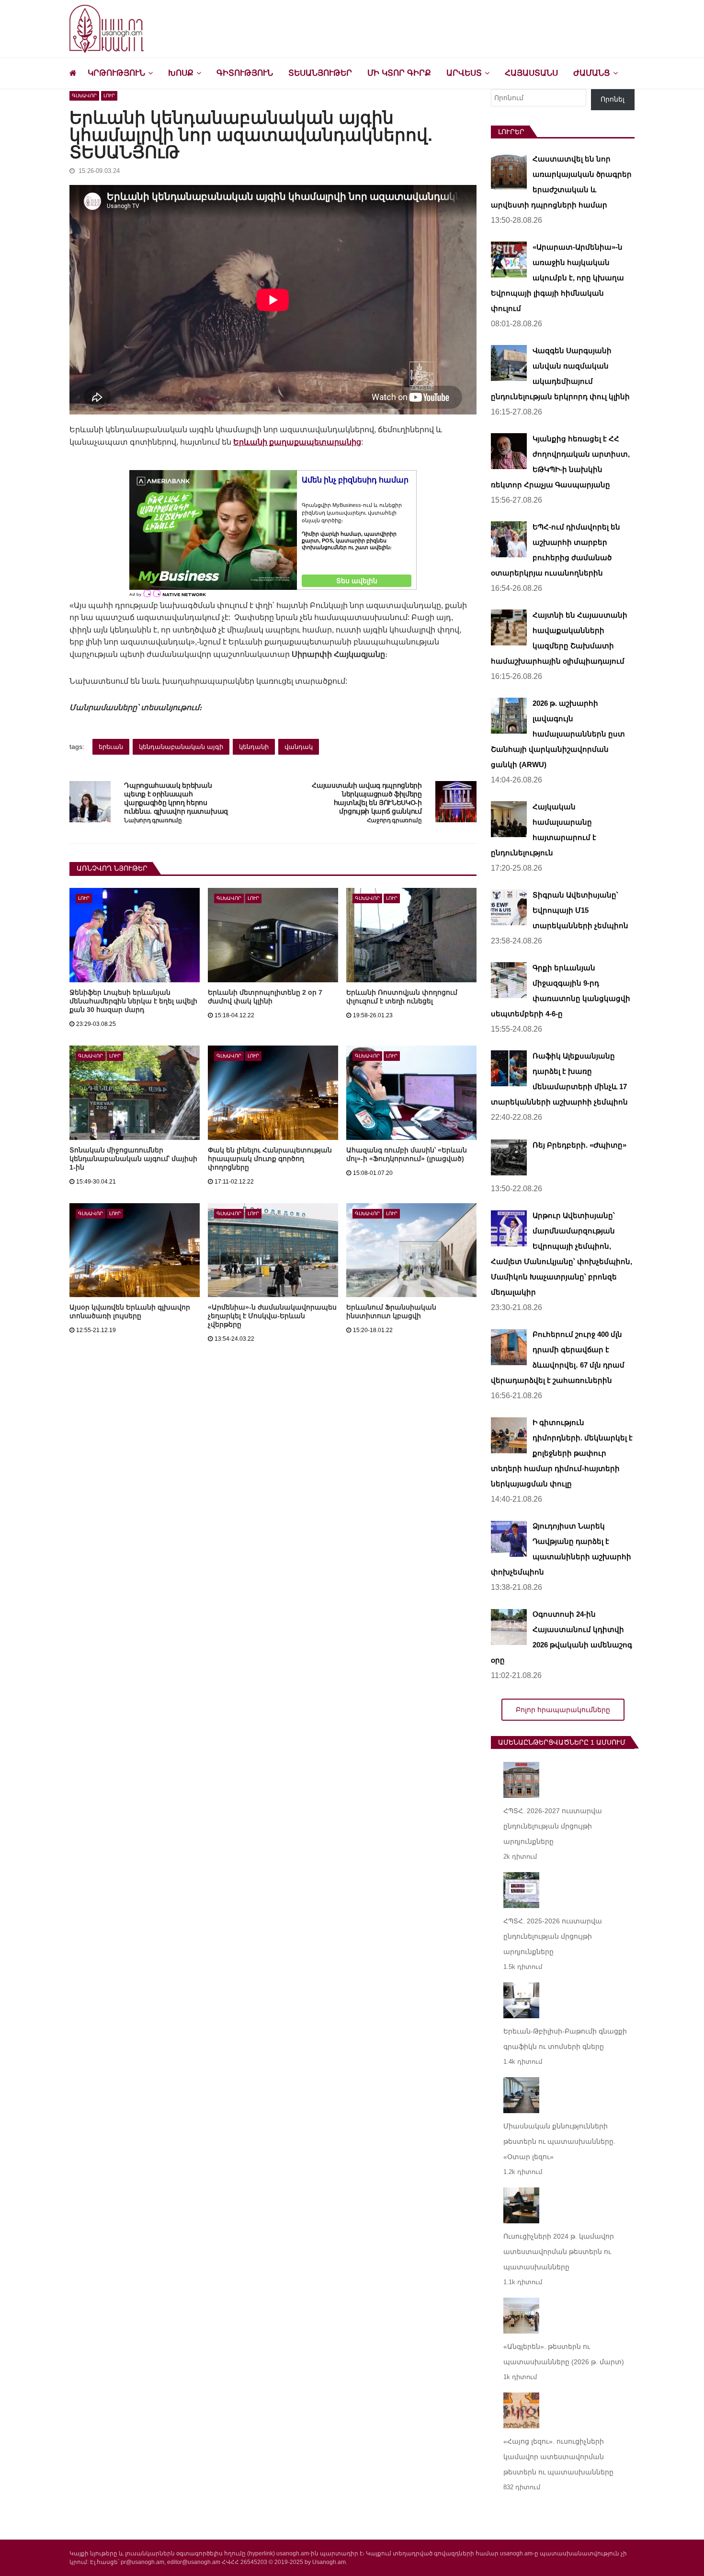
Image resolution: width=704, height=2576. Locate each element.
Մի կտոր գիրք (399, 73)
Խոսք (181, 73)
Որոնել (613, 99)
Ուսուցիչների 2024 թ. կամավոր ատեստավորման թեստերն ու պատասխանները (559, 2252)
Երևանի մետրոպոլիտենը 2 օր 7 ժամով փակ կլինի (265, 997)
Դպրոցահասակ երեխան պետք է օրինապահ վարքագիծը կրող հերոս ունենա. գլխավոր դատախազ (176, 798)
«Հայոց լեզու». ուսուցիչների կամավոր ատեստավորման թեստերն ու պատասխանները (558, 2457)
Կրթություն (116, 73)
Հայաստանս (531, 73)
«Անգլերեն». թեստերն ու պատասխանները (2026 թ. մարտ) (564, 2354)
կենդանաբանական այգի (181, 747)
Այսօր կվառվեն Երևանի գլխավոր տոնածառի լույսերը (130, 1311)
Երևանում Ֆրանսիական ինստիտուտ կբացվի (391, 1311)
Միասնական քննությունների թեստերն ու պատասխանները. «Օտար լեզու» (559, 2141)
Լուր (109, 96)
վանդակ (299, 747)
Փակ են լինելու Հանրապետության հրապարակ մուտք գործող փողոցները (270, 1159)
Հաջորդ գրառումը (394, 821)
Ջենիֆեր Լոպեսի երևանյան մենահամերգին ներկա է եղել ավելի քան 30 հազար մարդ (133, 1001)
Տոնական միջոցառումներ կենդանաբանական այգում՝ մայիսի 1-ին (133, 1159)
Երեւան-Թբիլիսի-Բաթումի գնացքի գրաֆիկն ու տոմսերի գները (565, 2039)
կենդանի (254, 747)
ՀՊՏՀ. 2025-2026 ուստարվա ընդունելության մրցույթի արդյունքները (553, 1936)
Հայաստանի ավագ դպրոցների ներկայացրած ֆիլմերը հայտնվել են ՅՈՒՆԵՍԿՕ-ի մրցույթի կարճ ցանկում (367, 798)
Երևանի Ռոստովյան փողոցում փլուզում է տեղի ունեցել (402, 997)
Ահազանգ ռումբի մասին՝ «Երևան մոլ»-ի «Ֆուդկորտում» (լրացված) (407, 1154)
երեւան (111, 747)
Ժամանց (592, 73)
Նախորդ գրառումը (153, 821)
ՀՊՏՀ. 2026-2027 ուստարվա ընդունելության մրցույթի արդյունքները (553, 1826)
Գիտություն (245, 73)
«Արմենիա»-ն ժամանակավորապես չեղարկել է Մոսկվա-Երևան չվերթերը (272, 1316)
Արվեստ (464, 73)
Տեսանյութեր (320, 73)
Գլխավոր (84, 96)
